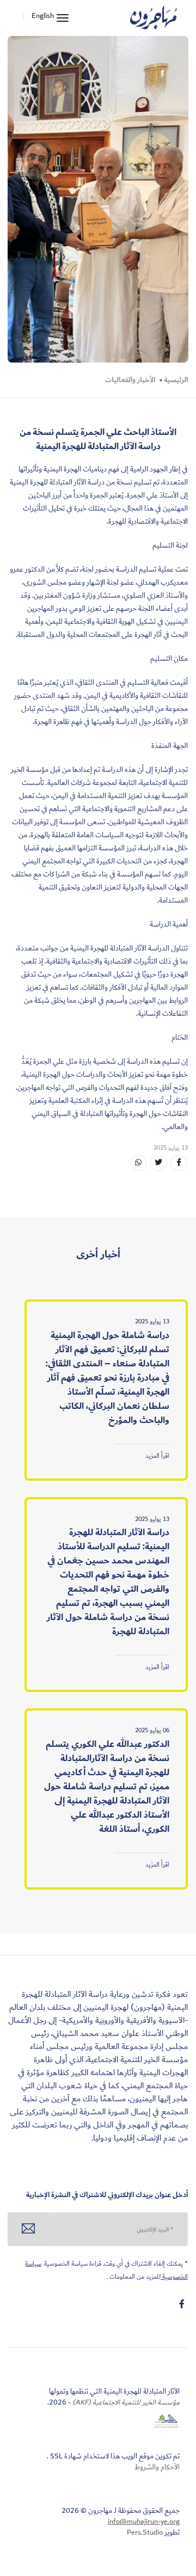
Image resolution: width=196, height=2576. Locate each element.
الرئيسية (176, 380)
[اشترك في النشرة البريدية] (29, 2229)
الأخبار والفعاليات (130, 380)
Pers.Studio (145, 2532)
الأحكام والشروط (157, 2467)
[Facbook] (179, 1163)
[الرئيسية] (154, 18)
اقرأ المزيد (157, 1456)
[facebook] (182, 2304)
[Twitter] (158, 1163)
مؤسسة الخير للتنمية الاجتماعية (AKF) (125, 2402)
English (43, 16)
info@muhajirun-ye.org (144, 2522)
